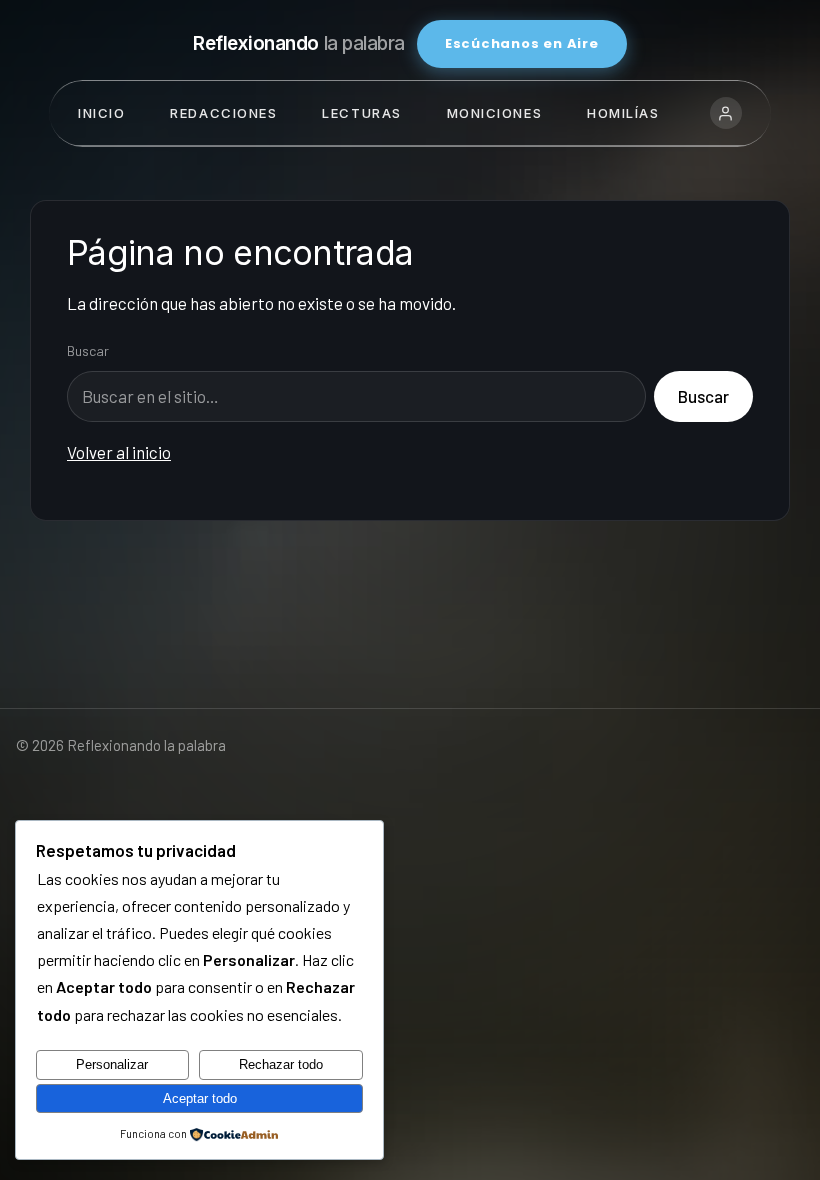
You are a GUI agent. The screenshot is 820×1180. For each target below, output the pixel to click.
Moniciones (495, 113)
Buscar (88, 350)
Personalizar (112, 1064)
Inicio (101, 113)
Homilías (623, 113)
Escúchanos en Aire (522, 43)
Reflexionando (299, 43)
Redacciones (223, 113)
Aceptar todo (200, 1098)
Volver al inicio (119, 452)
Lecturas (361, 113)
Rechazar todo (281, 1064)
